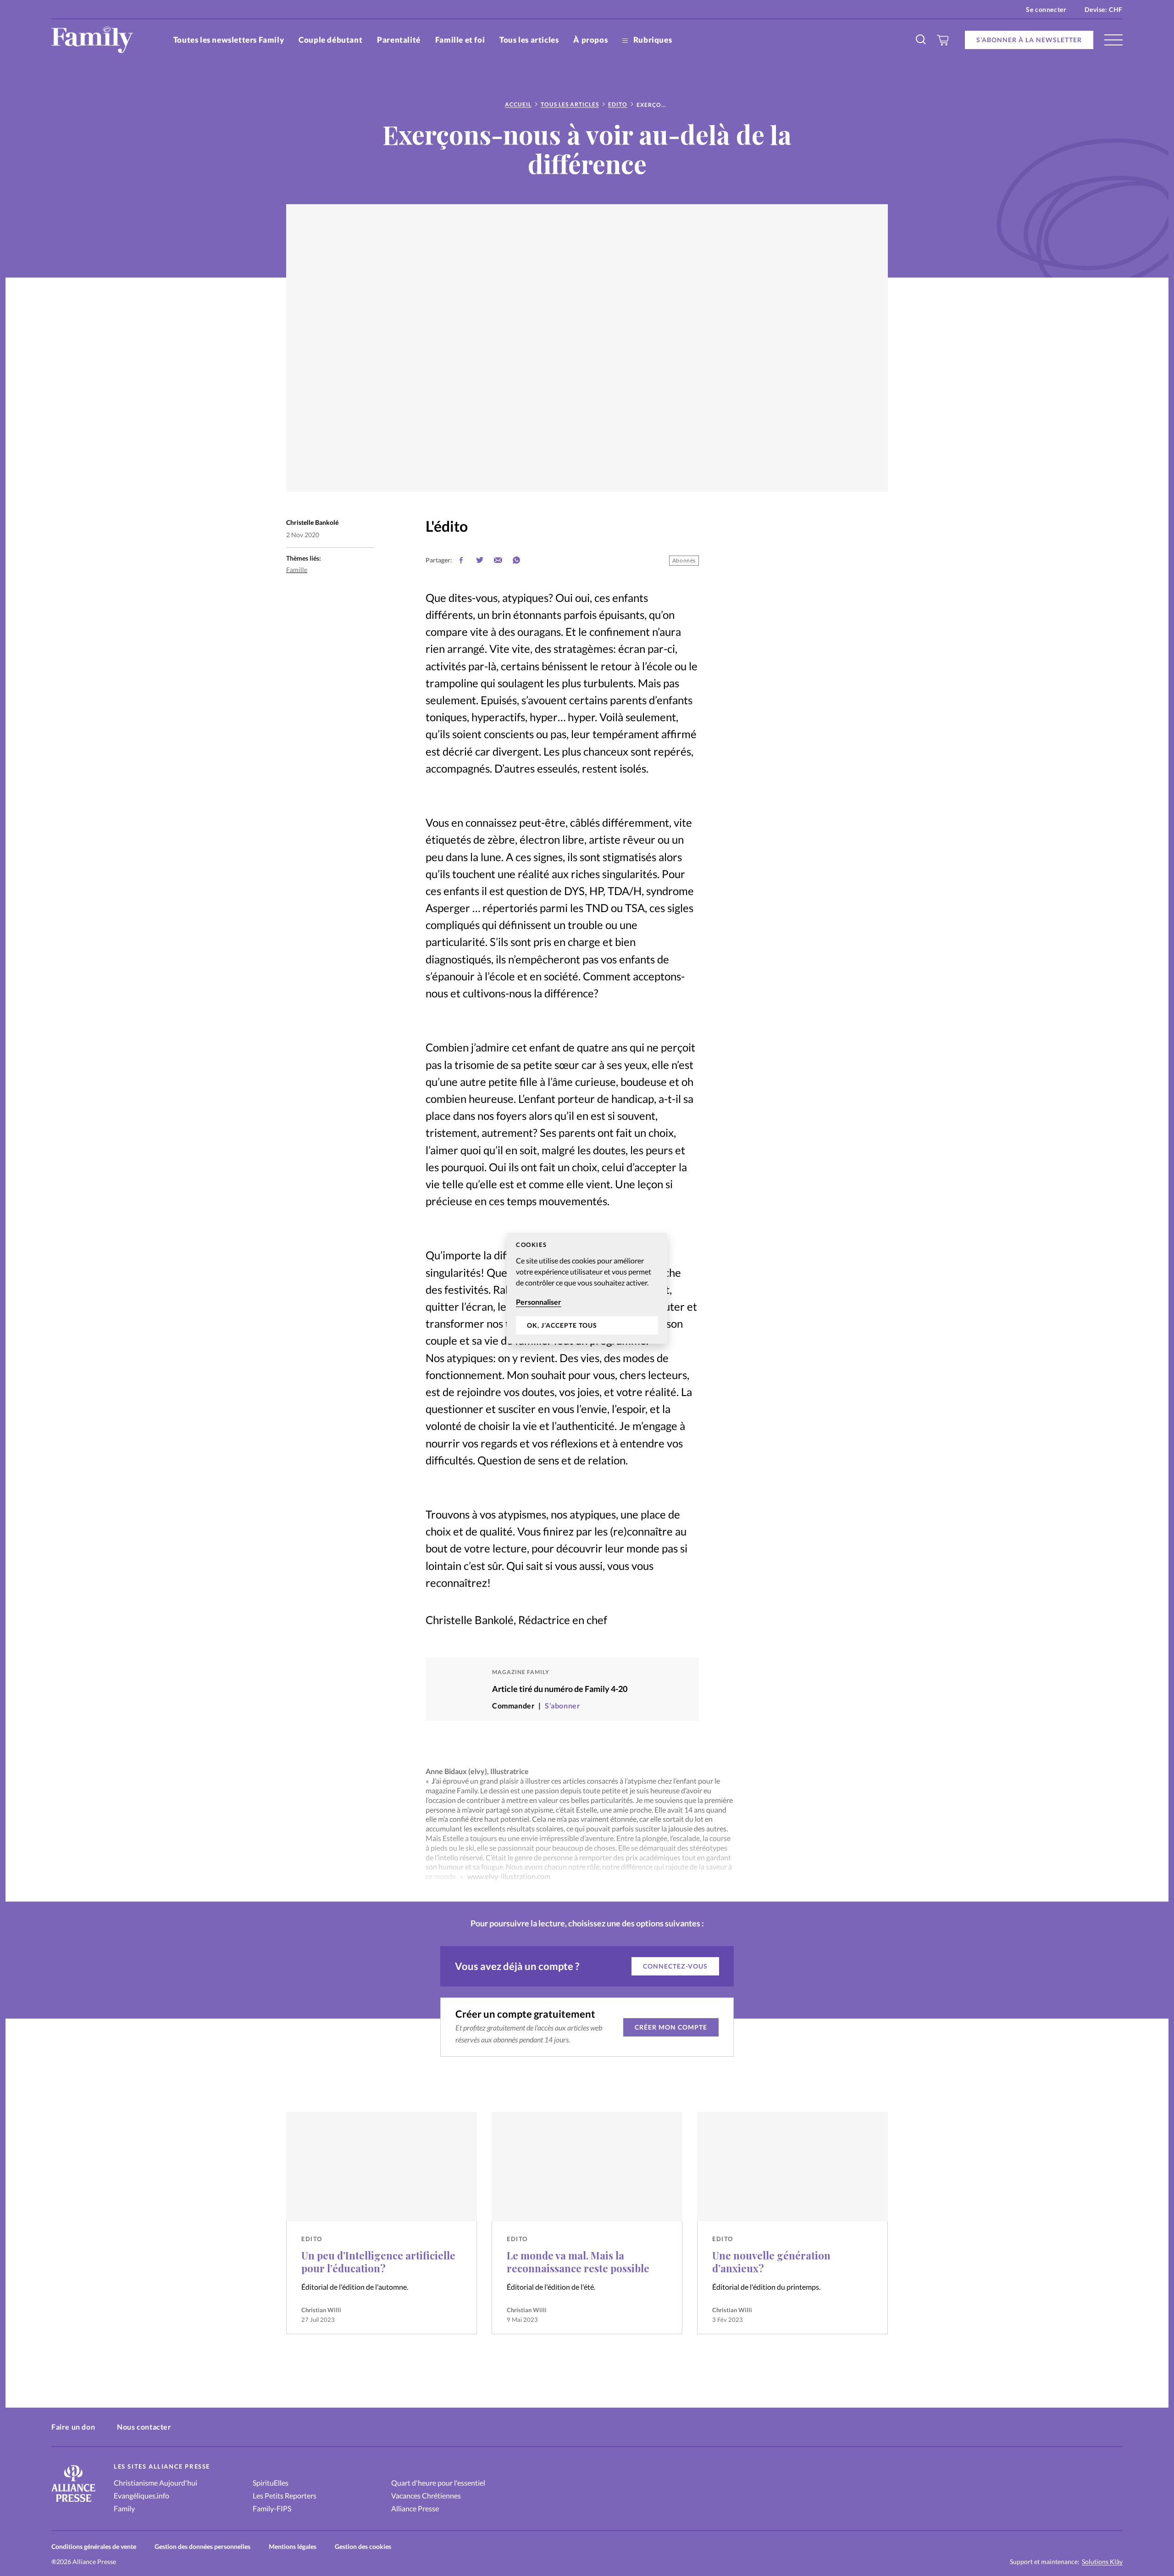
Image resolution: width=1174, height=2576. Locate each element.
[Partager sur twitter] (480, 560)
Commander (513, 1705)
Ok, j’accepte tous (562, 1325)
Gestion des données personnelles (202, 2546)
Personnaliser (539, 1302)
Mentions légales (293, 2546)
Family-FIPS (272, 2508)
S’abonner (562, 1705)
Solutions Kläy (1102, 2562)
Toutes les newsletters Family (229, 40)
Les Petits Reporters (285, 2495)
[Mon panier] (943, 40)
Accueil (518, 104)
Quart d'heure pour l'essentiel (438, 2483)
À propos (590, 40)
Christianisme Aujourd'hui (155, 2483)
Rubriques (652, 40)
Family (124, 2508)
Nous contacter (144, 2427)
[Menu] (1113, 40)
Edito (618, 104)
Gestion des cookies (363, 2546)
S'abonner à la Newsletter (1029, 40)
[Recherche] (921, 40)
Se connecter (1046, 9)
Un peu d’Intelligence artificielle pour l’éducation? (378, 2262)
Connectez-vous (675, 1966)
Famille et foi (460, 40)
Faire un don (73, 2427)
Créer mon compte (671, 2027)
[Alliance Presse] (73, 2503)
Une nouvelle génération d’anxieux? (771, 2262)
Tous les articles (529, 40)
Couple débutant (330, 40)
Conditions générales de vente (94, 2546)
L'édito (447, 526)
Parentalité (399, 40)
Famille (297, 570)
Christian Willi (321, 2310)
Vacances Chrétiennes (426, 2495)
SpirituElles (271, 2483)
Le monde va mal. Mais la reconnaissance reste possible (578, 2262)
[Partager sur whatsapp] (516, 560)
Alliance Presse (415, 2508)
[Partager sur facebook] (461, 560)
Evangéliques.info (141, 2495)
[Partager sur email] (498, 560)
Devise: (1104, 9)
